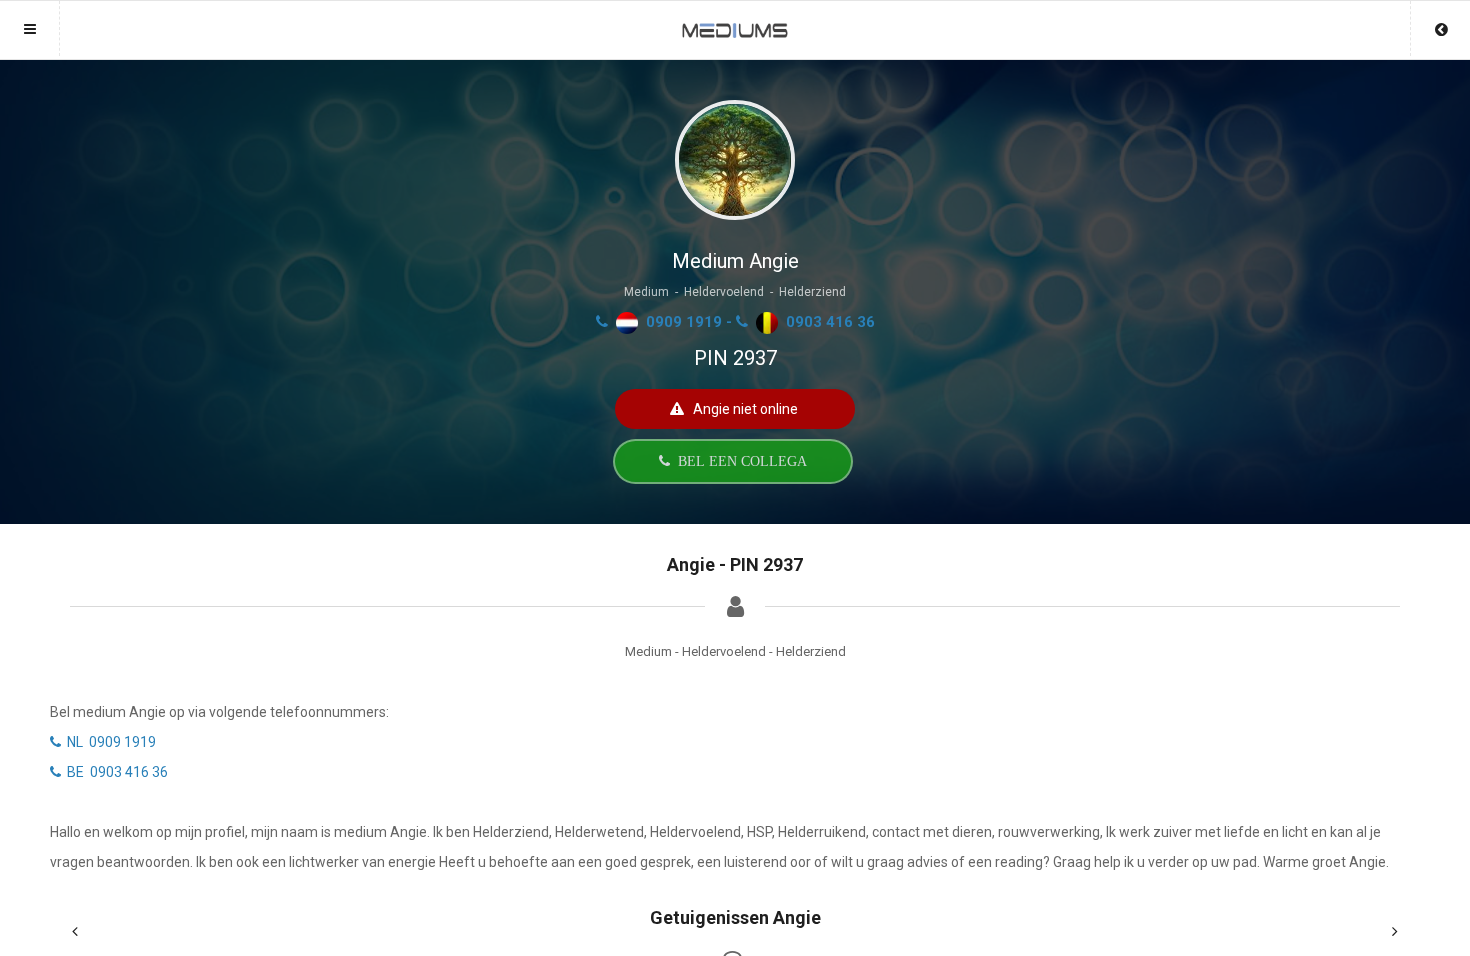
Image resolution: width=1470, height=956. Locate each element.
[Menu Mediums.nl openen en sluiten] (30, 28)
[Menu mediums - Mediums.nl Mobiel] (735, 20)
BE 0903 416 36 (114, 772)
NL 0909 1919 (108, 742)
